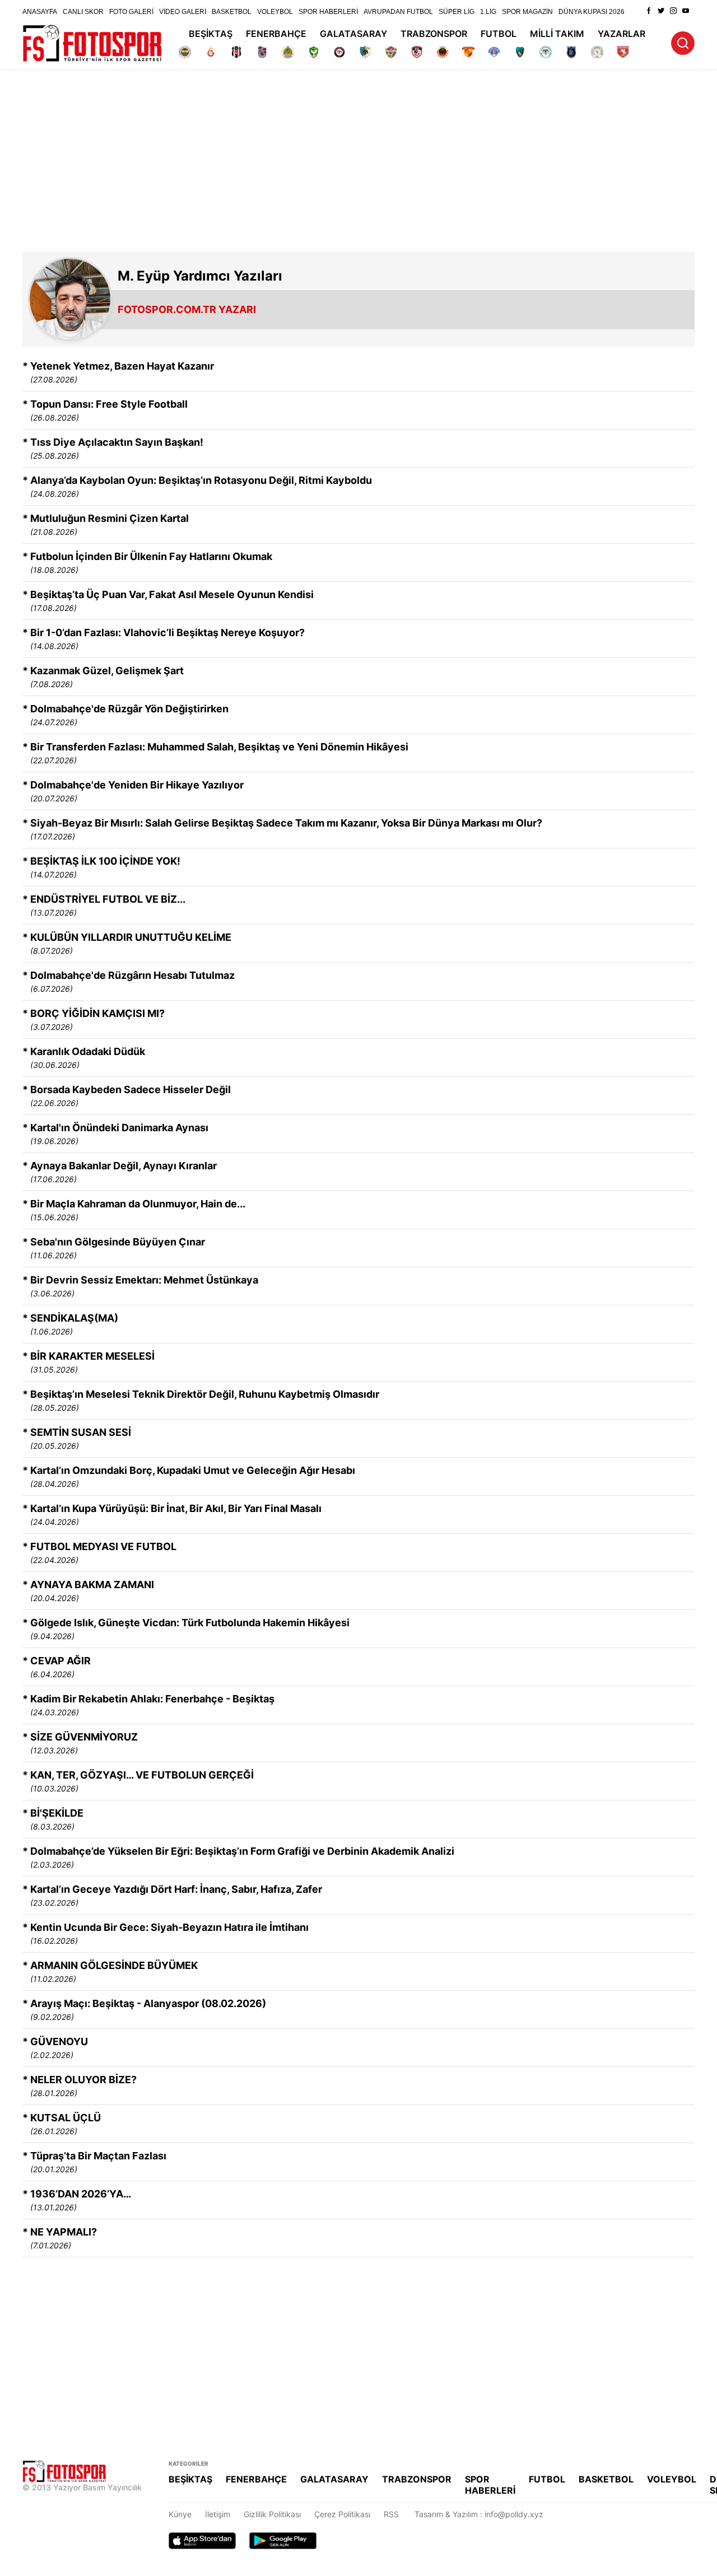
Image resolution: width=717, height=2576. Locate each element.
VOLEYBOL (275, 12)
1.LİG (488, 12)
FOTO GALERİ (131, 12)
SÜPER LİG (457, 12)
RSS (391, 2514)
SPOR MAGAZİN (527, 12)
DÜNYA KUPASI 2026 (592, 12)
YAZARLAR (621, 34)
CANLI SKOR (83, 12)
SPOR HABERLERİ (328, 12)
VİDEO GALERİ (183, 12)
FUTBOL (499, 34)
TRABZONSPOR (434, 34)
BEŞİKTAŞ (211, 34)
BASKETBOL (232, 12)
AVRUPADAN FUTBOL (398, 12)
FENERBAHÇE (276, 34)
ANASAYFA (40, 12)
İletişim (218, 2514)
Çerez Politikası (342, 2514)
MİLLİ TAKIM (557, 34)
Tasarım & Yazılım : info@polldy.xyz (479, 2514)
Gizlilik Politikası (272, 2514)
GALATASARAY (353, 34)
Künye (180, 2514)
